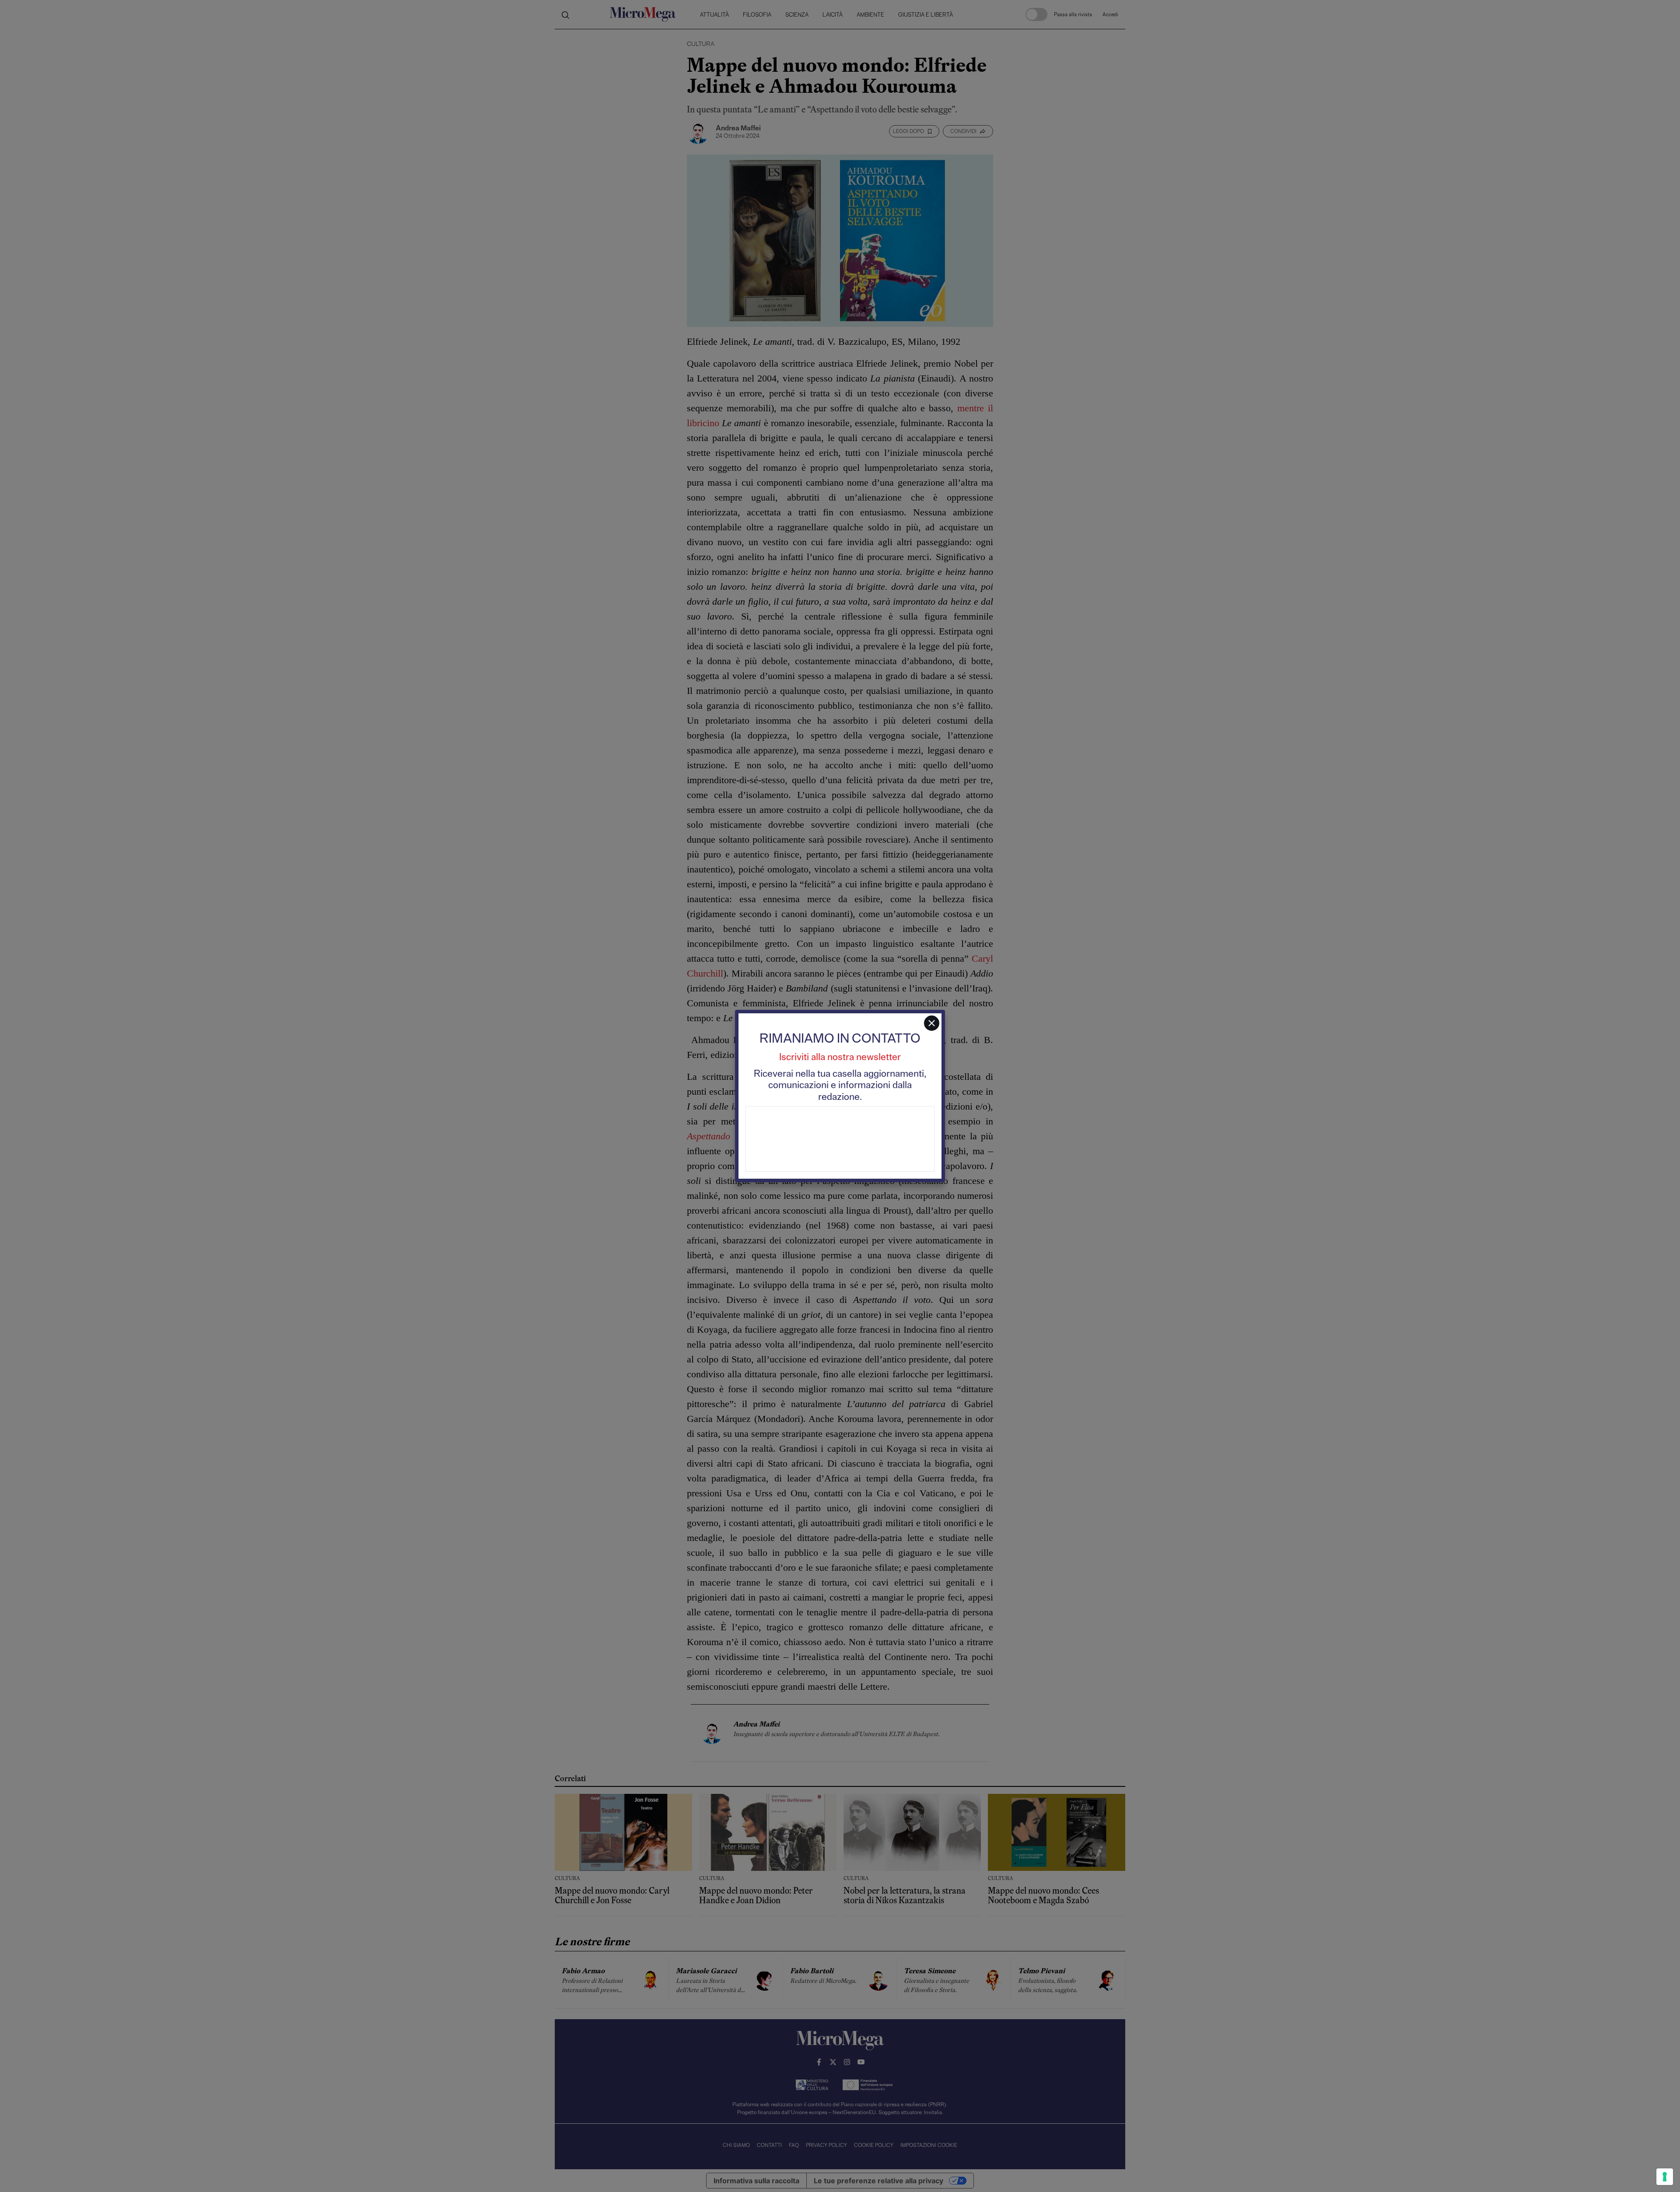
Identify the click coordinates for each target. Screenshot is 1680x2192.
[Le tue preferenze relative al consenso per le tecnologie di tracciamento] (1665, 2177)
